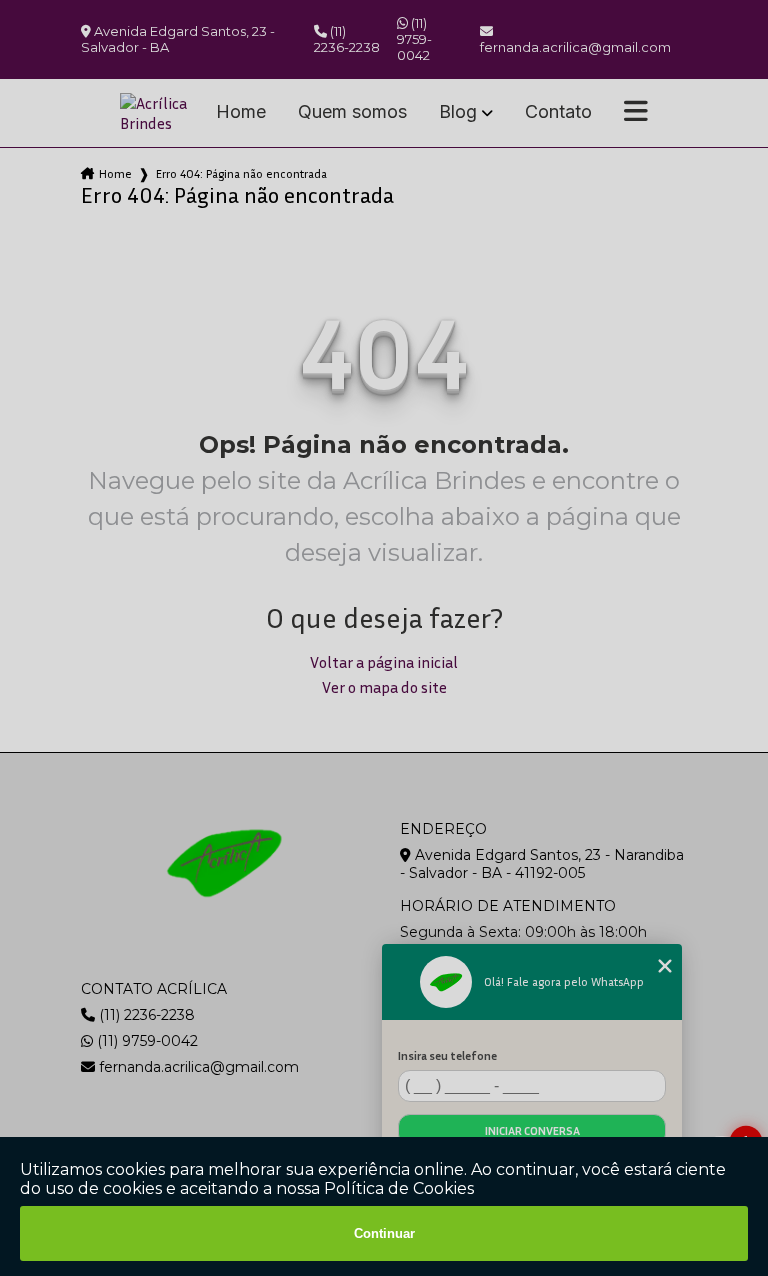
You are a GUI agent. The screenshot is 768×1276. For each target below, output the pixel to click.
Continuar (384, 1233)
